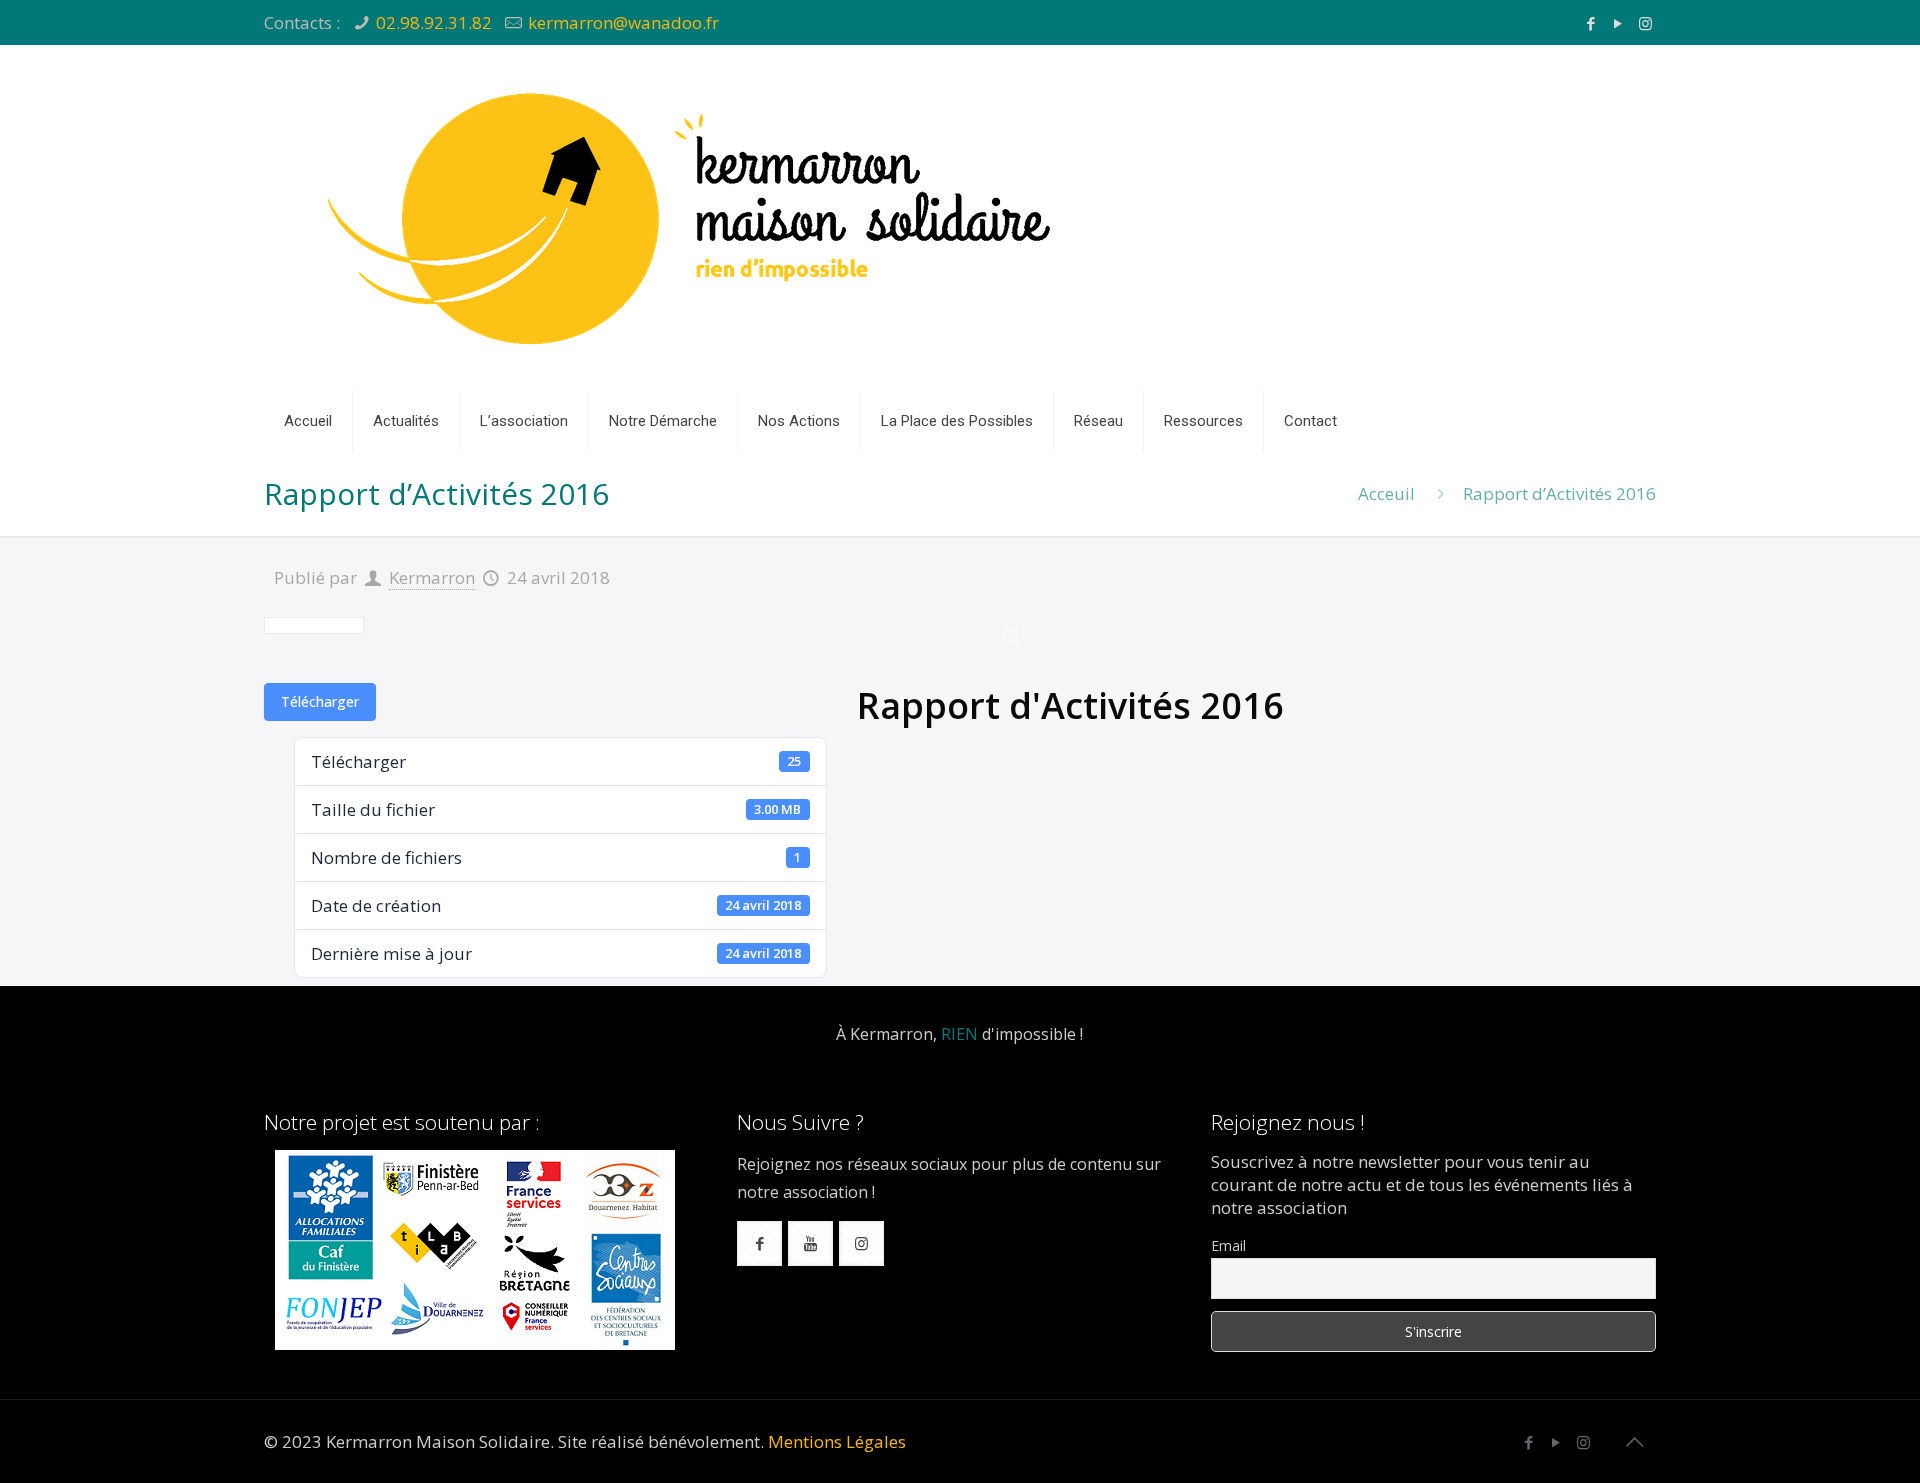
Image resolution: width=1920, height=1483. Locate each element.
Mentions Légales (837, 1441)
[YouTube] (1618, 23)
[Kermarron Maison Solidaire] (694, 218)
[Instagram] (1645, 23)
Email (1228, 1245)
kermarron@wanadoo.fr (623, 22)
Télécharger (320, 701)
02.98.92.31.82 (434, 22)
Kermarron (432, 577)
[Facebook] (1591, 23)
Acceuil (1386, 493)
